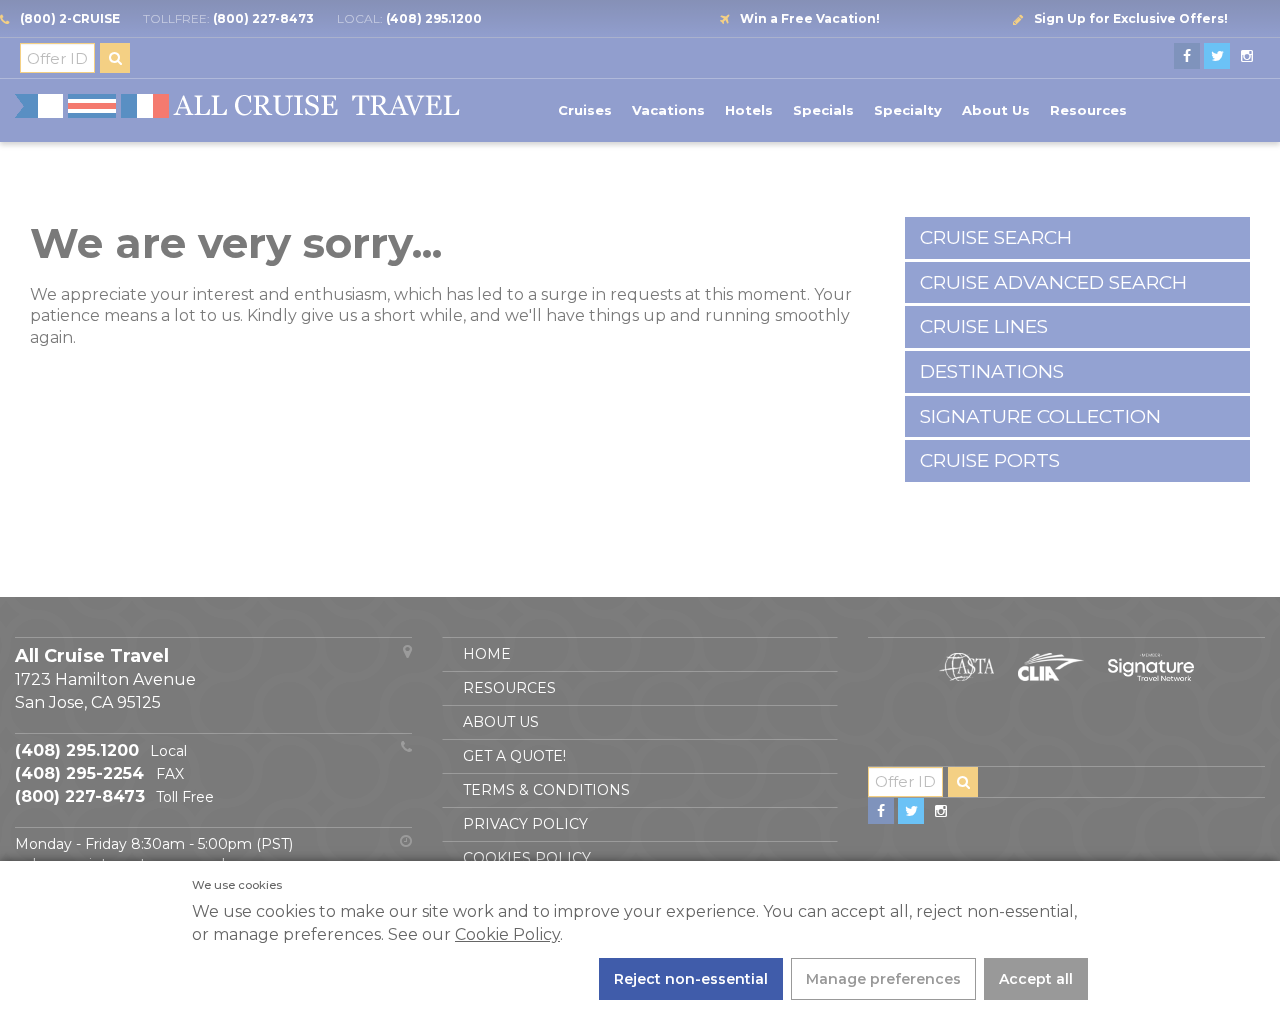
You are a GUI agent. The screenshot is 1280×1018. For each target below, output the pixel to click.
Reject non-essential (691, 979)
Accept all (1036, 979)
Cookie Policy (507, 934)
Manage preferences (883, 979)
